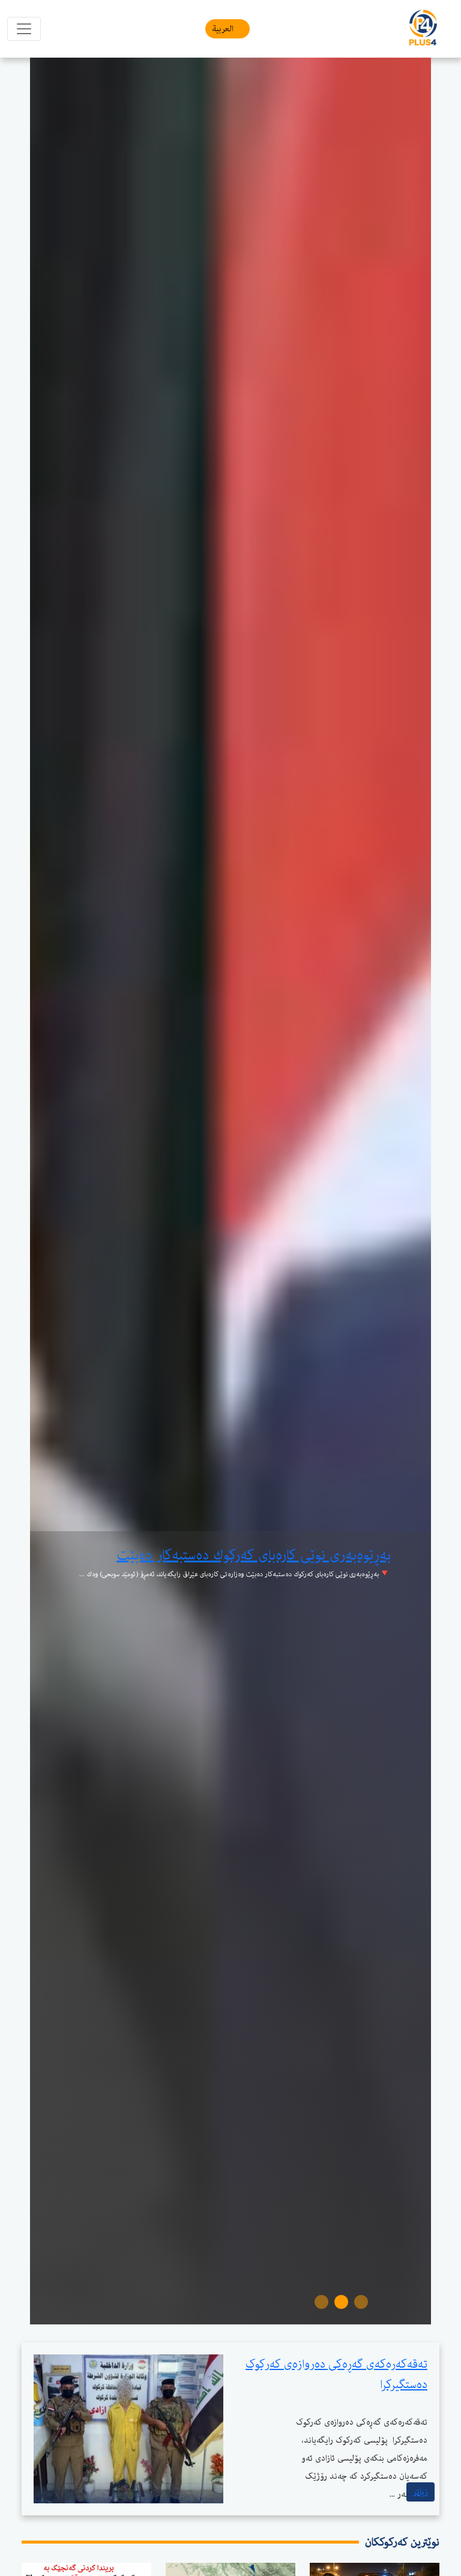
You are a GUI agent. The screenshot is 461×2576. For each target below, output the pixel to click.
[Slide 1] (361, 2302)
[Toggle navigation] (24, 29)
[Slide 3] (321, 2302)
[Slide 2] (341, 2302)
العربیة (223, 29)
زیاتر (420, 2492)
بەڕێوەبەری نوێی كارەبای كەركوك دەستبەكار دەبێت (254, 1555)
